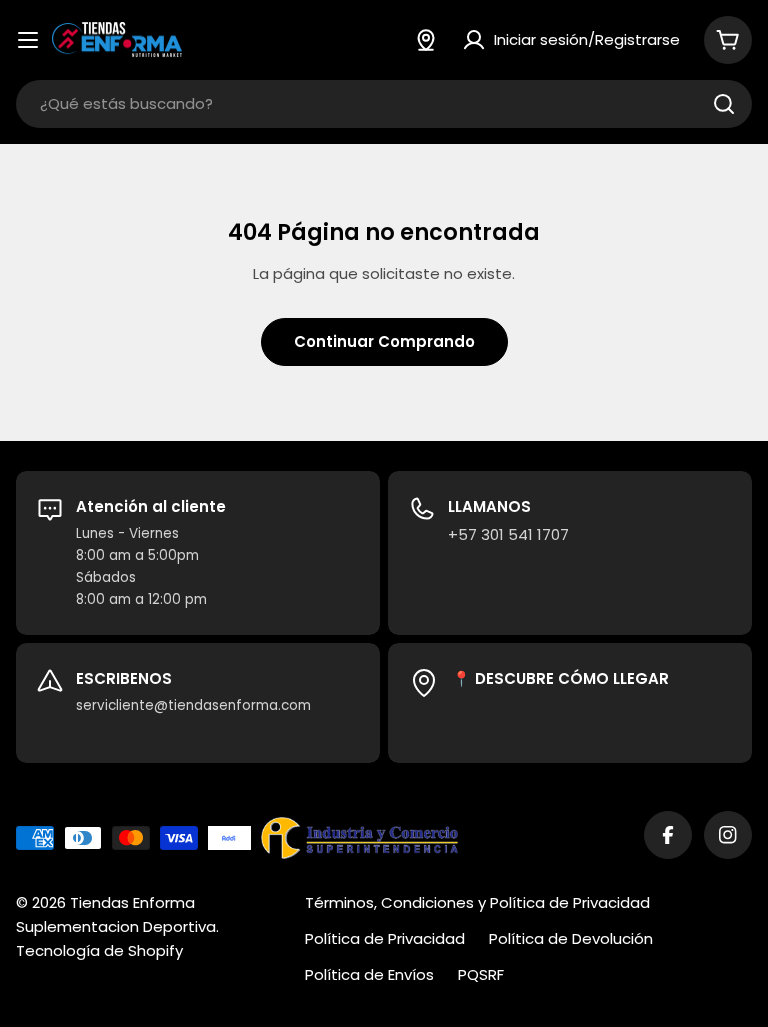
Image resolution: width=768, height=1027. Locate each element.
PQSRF (481, 974)
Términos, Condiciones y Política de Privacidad (477, 902)
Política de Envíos (369, 974)
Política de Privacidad (385, 938)
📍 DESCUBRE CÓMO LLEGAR (560, 678)
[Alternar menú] (28, 40)
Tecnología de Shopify (99, 950)
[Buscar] (724, 104)
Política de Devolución (571, 938)
